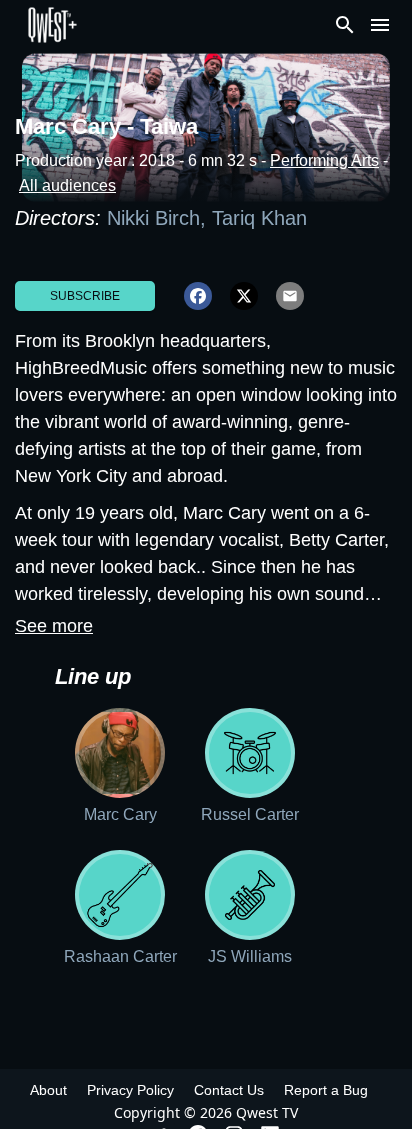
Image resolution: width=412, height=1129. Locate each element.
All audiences (67, 185)
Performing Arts (324, 160)
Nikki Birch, (159, 218)
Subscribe (85, 296)
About (48, 1090)
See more (54, 626)
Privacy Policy (130, 1090)
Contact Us (229, 1090)
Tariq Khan (259, 218)
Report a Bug (326, 1090)
